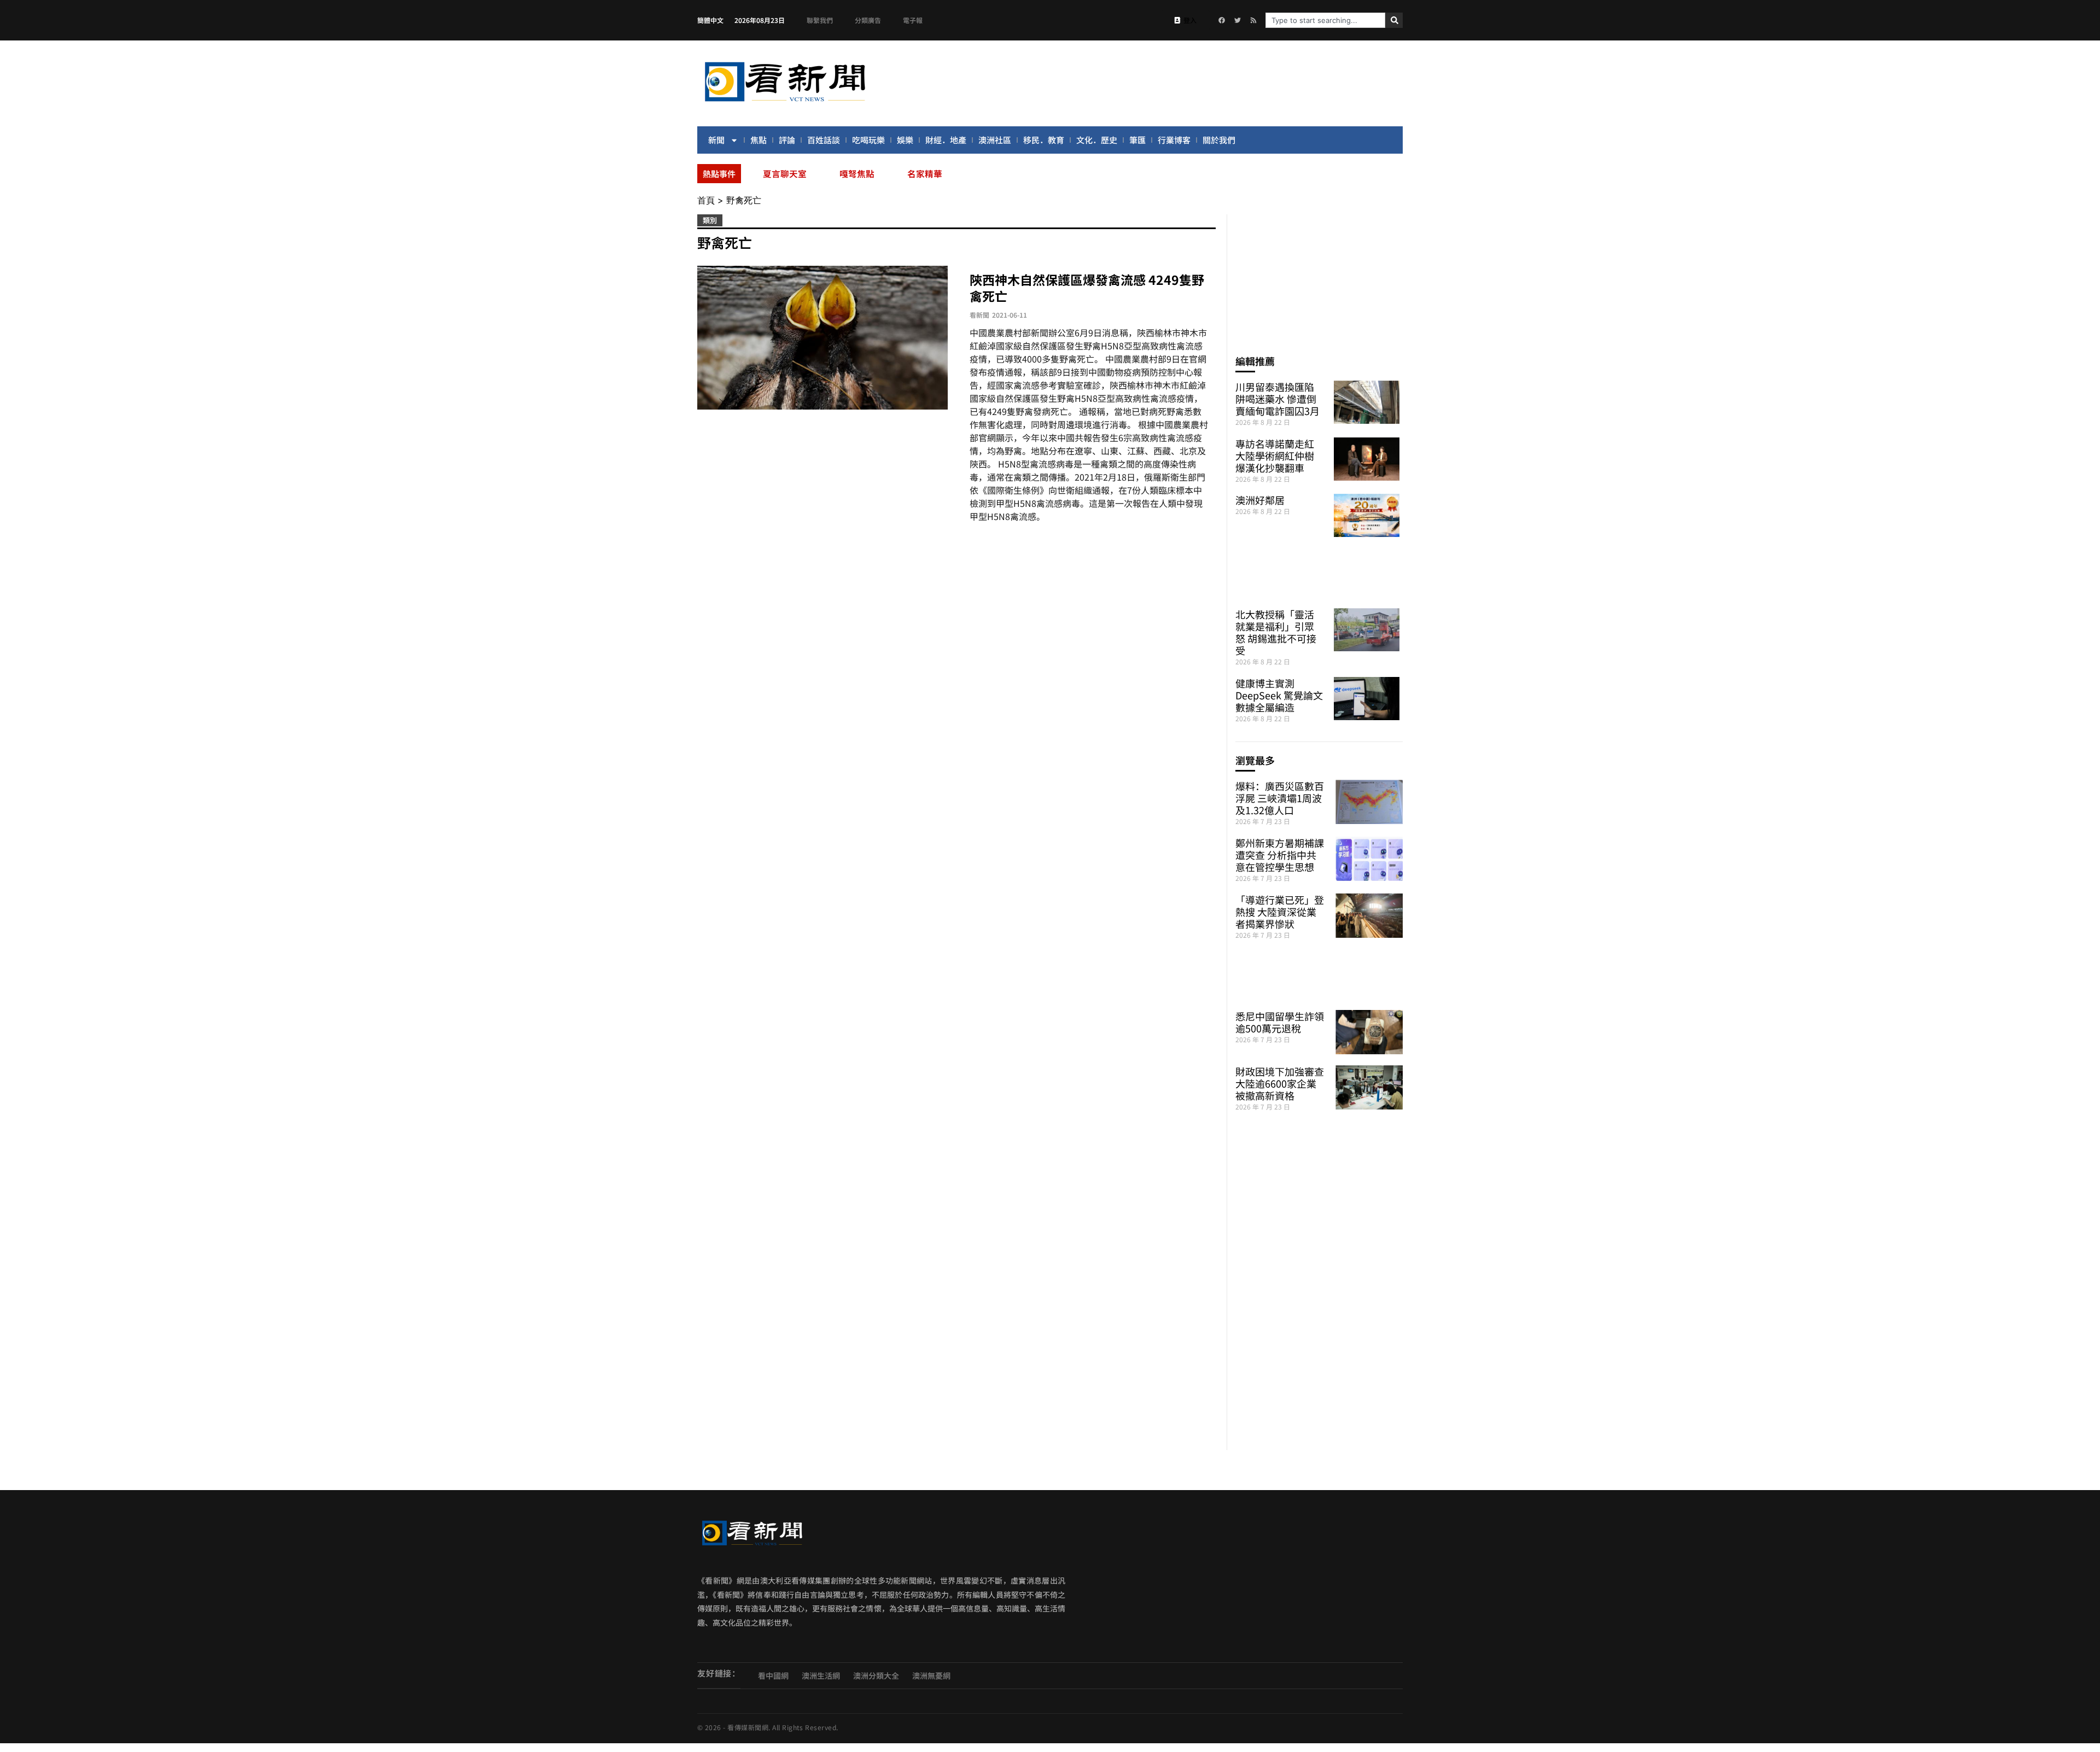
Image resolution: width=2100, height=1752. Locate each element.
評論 (787, 140)
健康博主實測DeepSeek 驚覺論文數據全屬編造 (1279, 695)
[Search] (1394, 20)
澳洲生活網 (821, 1675)
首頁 (706, 200)
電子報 (913, 20)
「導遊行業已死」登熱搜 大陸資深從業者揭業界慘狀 (1280, 912)
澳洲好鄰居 (1260, 500)
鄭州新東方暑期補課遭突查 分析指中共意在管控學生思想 (1280, 855)
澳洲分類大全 (876, 1675)
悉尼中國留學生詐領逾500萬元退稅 (1280, 1022)
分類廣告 (868, 20)
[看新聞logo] (785, 103)
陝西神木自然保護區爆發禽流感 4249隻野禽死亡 (1087, 288)
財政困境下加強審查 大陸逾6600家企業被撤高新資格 (1280, 1083)
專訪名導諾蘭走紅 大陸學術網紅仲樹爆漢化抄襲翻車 (1275, 455)
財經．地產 (946, 140)
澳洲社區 (995, 140)
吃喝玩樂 (868, 140)
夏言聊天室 (785, 173)
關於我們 (1219, 140)
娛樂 (905, 140)
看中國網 (773, 1675)
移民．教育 (1044, 140)
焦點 (759, 140)
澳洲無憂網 (931, 1675)
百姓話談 (824, 140)
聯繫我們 (820, 20)
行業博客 (1174, 140)
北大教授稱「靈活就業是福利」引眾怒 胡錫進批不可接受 (1276, 632)
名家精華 (925, 173)
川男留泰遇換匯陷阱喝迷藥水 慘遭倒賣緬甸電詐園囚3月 (1277, 399)
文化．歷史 (1097, 140)
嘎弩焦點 (857, 173)
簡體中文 (710, 20)
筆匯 (1137, 140)
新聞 (716, 140)
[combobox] (1325, 20)
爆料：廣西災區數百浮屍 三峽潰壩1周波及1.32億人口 (1280, 798)
